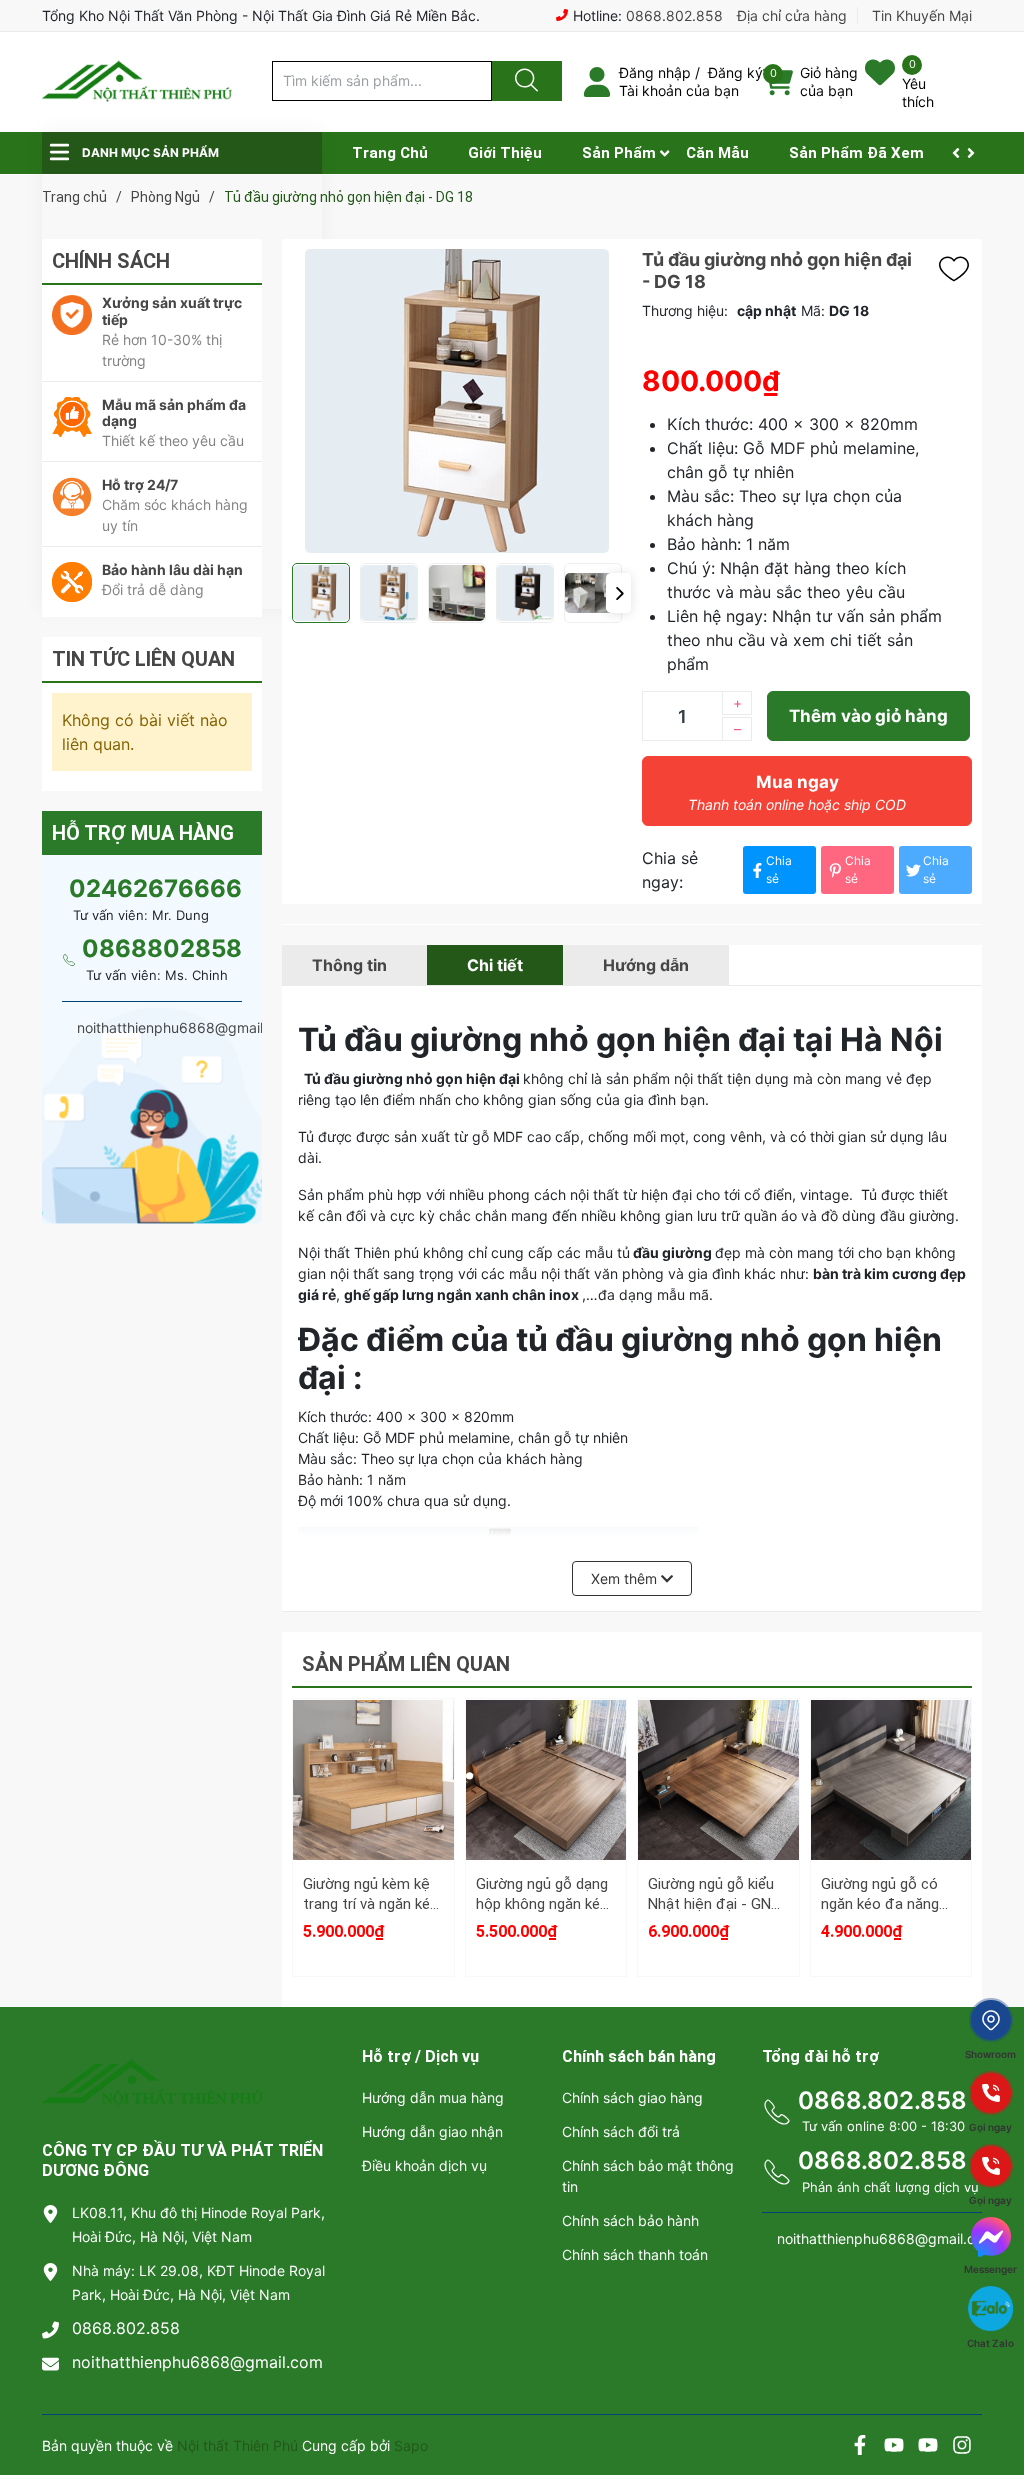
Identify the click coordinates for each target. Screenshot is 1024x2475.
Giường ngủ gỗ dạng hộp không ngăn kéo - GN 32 (542, 1903)
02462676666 (155, 888)
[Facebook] (860, 2447)
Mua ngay (797, 792)
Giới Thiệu (505, 153)
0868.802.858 (674, 15)
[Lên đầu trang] (992, 2390)
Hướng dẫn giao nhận (432, 2131)
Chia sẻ (779, 869)
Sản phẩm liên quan (406, 1664)
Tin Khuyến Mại (922, 15)
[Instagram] (962, 2447)
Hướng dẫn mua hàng (433, 2097)
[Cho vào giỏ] (373, 1729)
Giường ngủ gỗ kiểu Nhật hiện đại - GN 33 (711, 1903)
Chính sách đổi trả (621, 2131)
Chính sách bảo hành (630, 2220)
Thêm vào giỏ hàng (868, 716)
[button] (618, 593)
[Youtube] (894, 2447)
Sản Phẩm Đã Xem (856, 153)
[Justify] (524, 81)
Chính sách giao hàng (632, 2097)
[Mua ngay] (373, 1824)
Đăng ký (735, 72)
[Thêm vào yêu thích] (959, 269)
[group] (457, 401)
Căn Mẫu (717, 153)
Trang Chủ (390, 153)
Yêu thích (918, 92)
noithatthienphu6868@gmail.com (197, 2362)
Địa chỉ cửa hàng (792, 15)
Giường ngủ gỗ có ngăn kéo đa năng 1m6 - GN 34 (880, 1903)
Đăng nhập (655, 72)
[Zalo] (928, 2447)
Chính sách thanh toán (635, 2254)
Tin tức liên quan (143, 659)
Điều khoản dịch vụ (424, 2165)
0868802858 (162, 948)
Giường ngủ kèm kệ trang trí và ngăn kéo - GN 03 (371, 1903)
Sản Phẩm (619, 153)
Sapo (411, 2445)
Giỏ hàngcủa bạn (829, 81)
